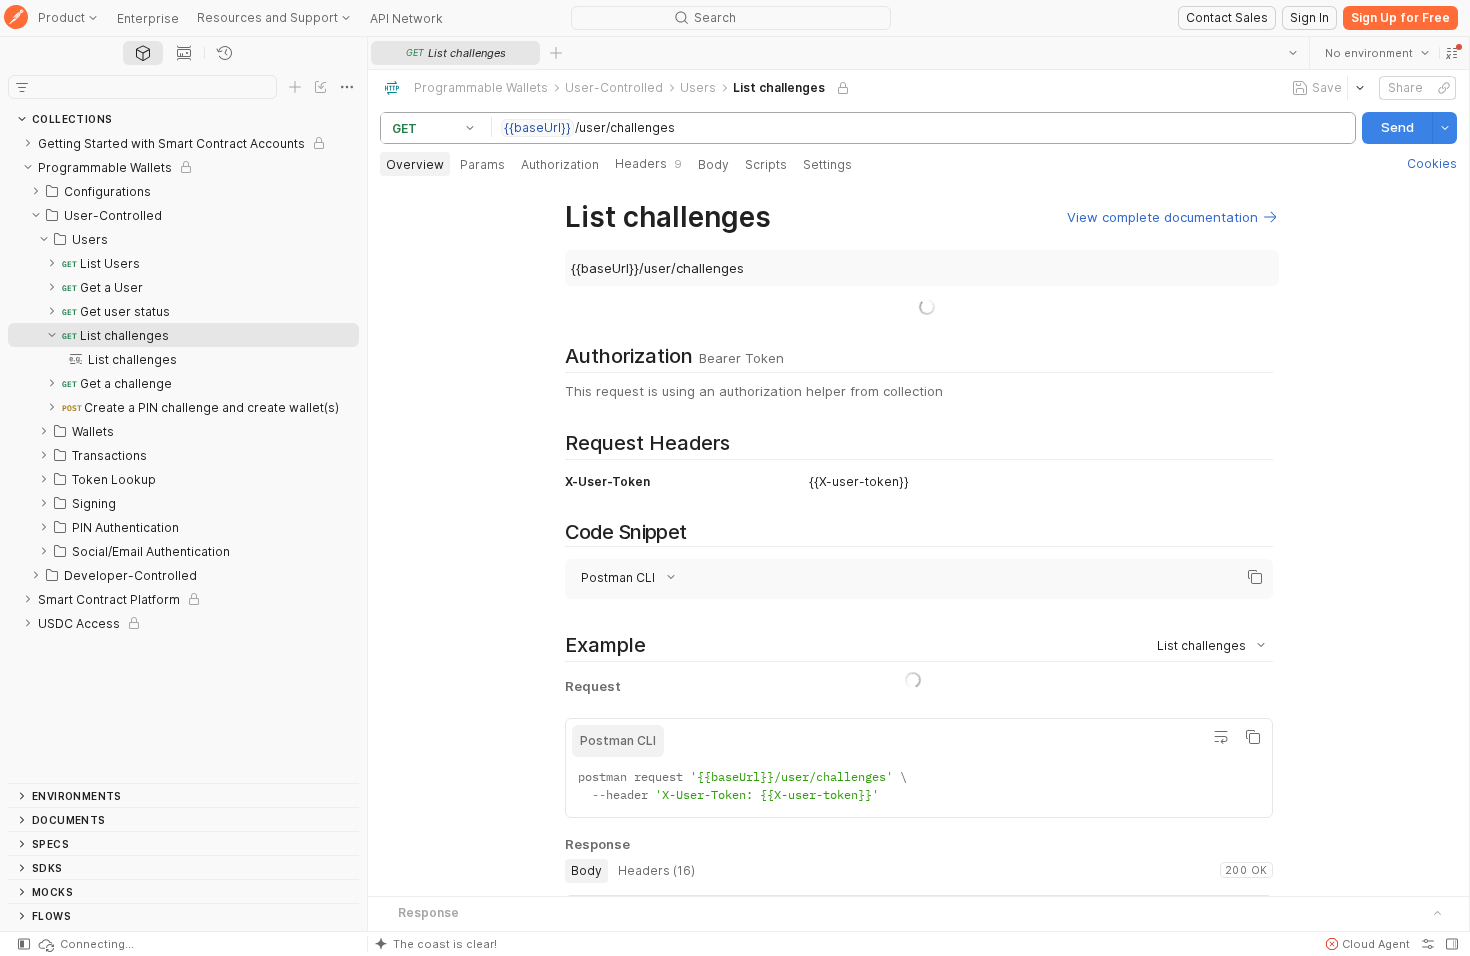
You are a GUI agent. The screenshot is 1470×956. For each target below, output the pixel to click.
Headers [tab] (648, 163)
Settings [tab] (827, 164)
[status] (85, 944)
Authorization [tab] (560, 164)
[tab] (143, 53)
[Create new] (295, 87)
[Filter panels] (22, 87)
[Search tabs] (1293, 53)
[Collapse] (28, 167)
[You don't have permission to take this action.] (556, 53)
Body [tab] (713, 164)
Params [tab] (482, 164)
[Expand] (28, 143)
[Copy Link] (1444, 88)
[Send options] (1445, 128)
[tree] (183, 457)
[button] (1452, 53)
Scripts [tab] (766, 164)
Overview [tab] (415, 164)
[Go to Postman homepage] (16, 18)
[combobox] (1377, 53)
